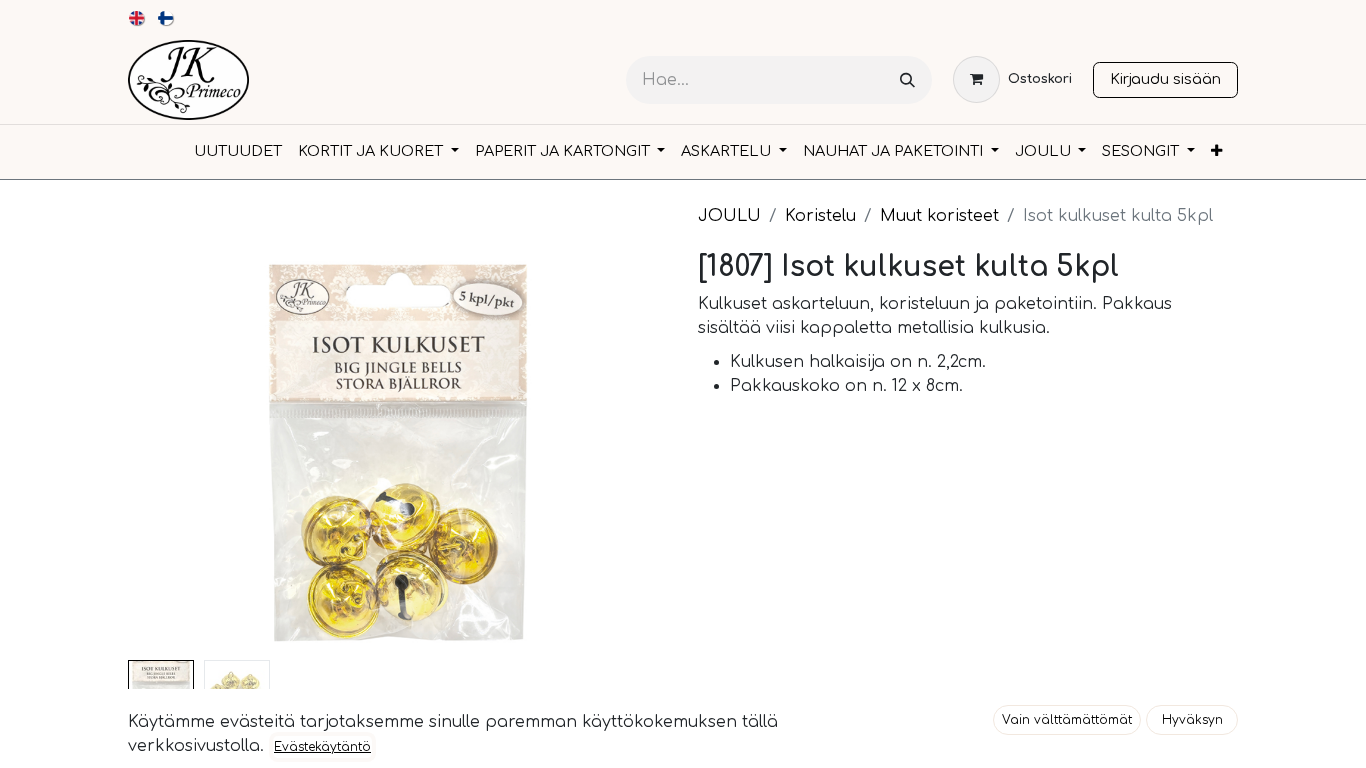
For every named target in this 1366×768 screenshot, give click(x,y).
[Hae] (907, 80)
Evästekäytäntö (322, 747)
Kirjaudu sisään (1165, 79)
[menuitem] (137, 18)
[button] (1067, 720)
